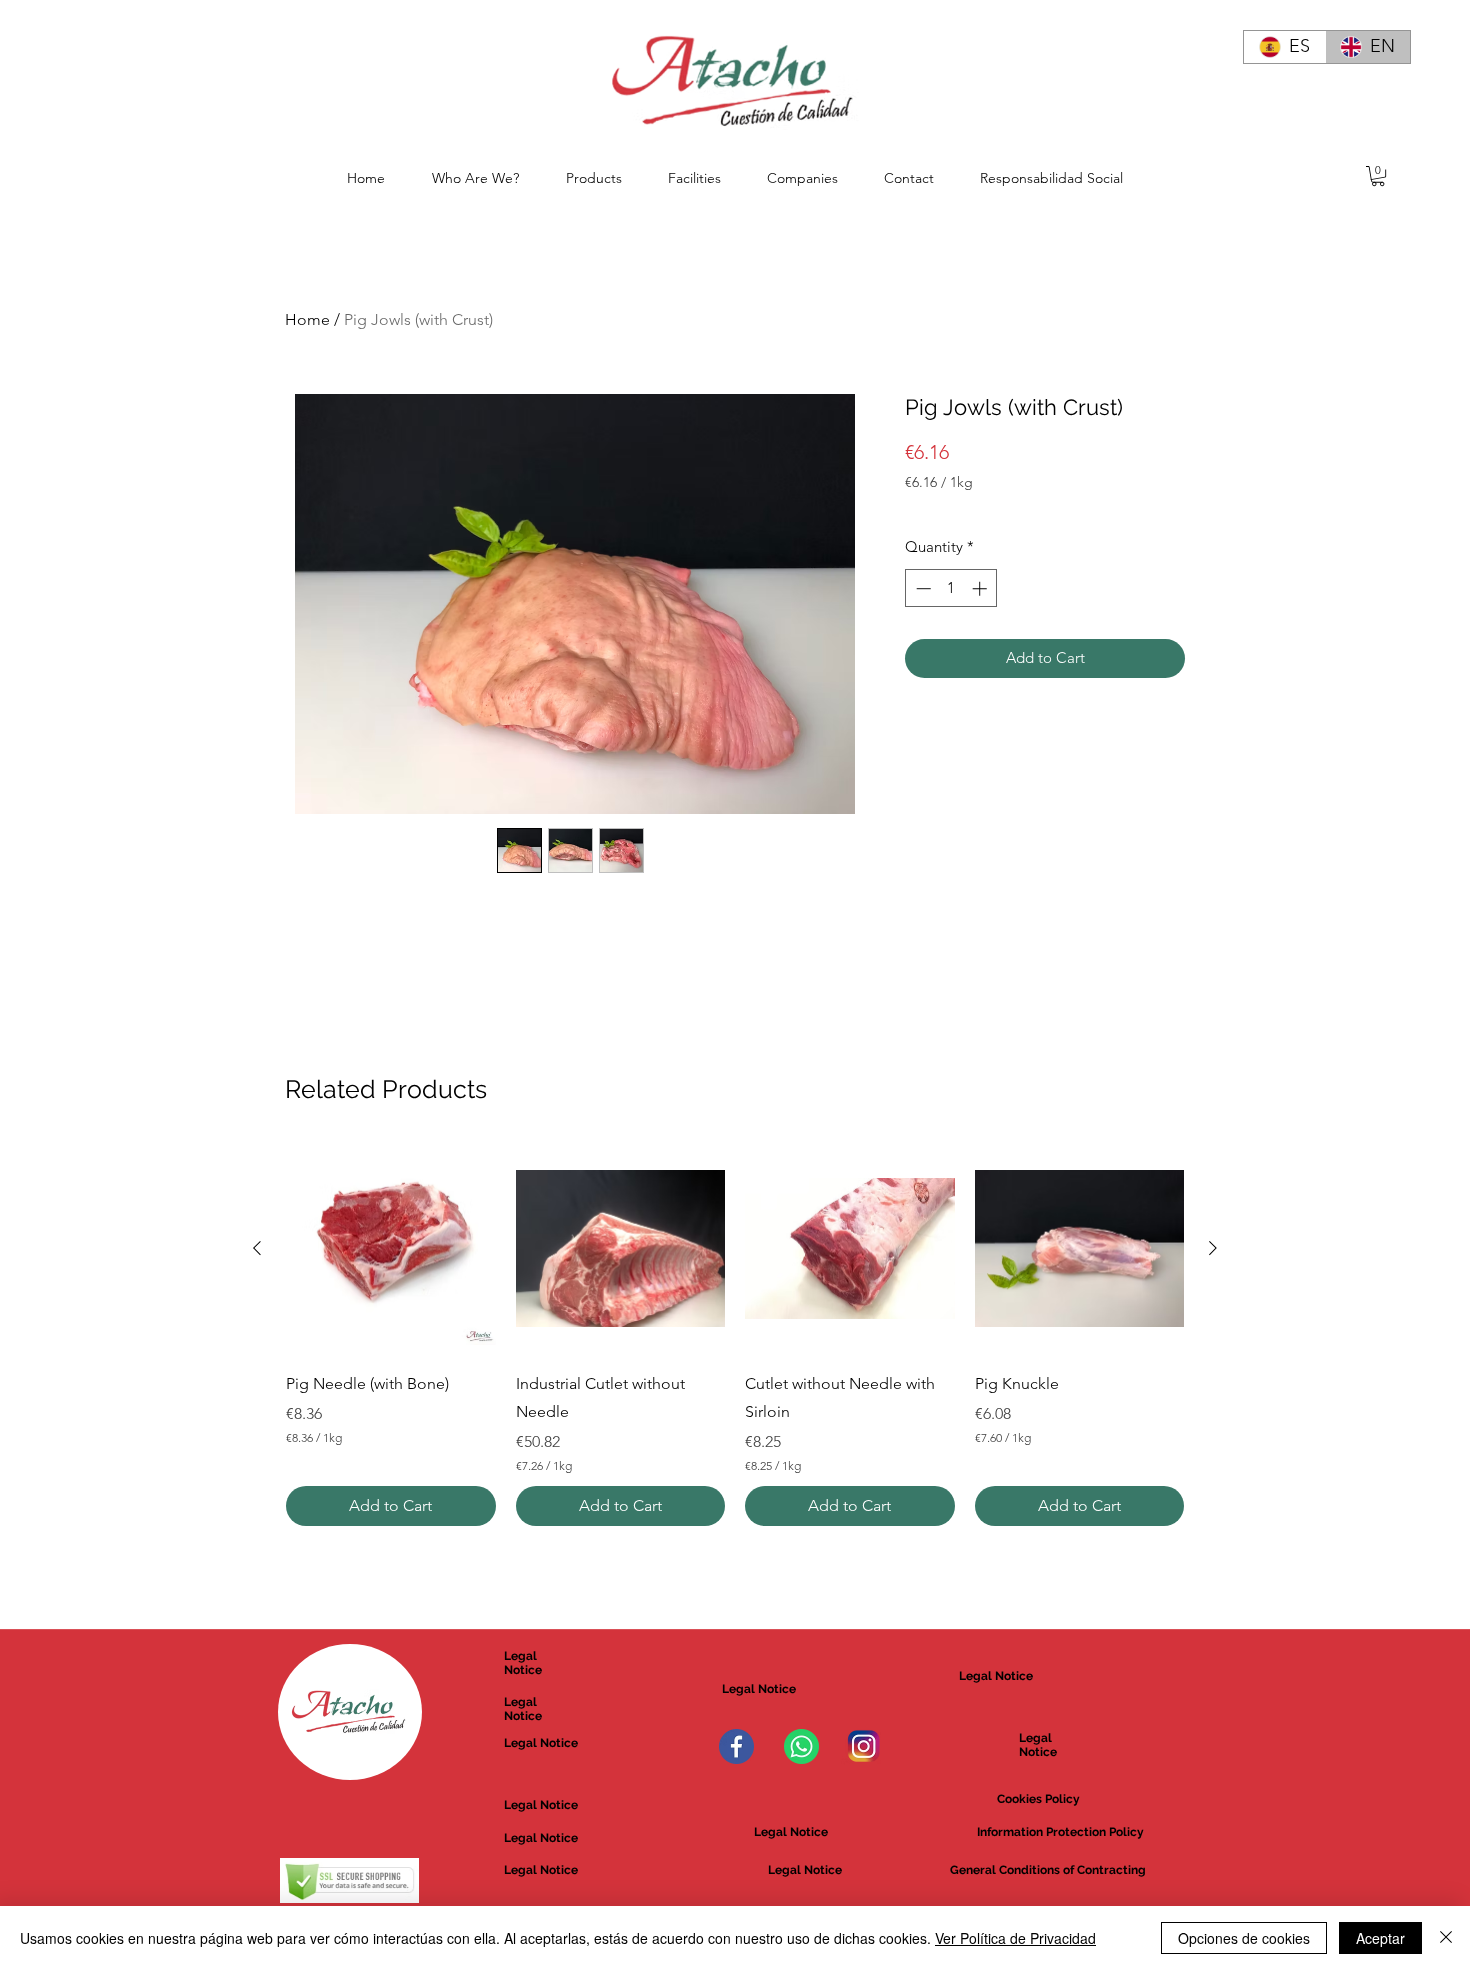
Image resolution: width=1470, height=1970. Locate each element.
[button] (1378, 176)
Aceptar (1380, 1938)
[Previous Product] (257, 1248)
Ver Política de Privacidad (1015, 1938)
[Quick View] (391, 1249)
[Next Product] (1213, 1248)
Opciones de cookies (1244, 1938)
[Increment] (981, 588)
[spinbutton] (951, 588)
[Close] (1446, 1938)
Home (307, 319)
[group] (735, 1335)
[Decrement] (921, 588)
